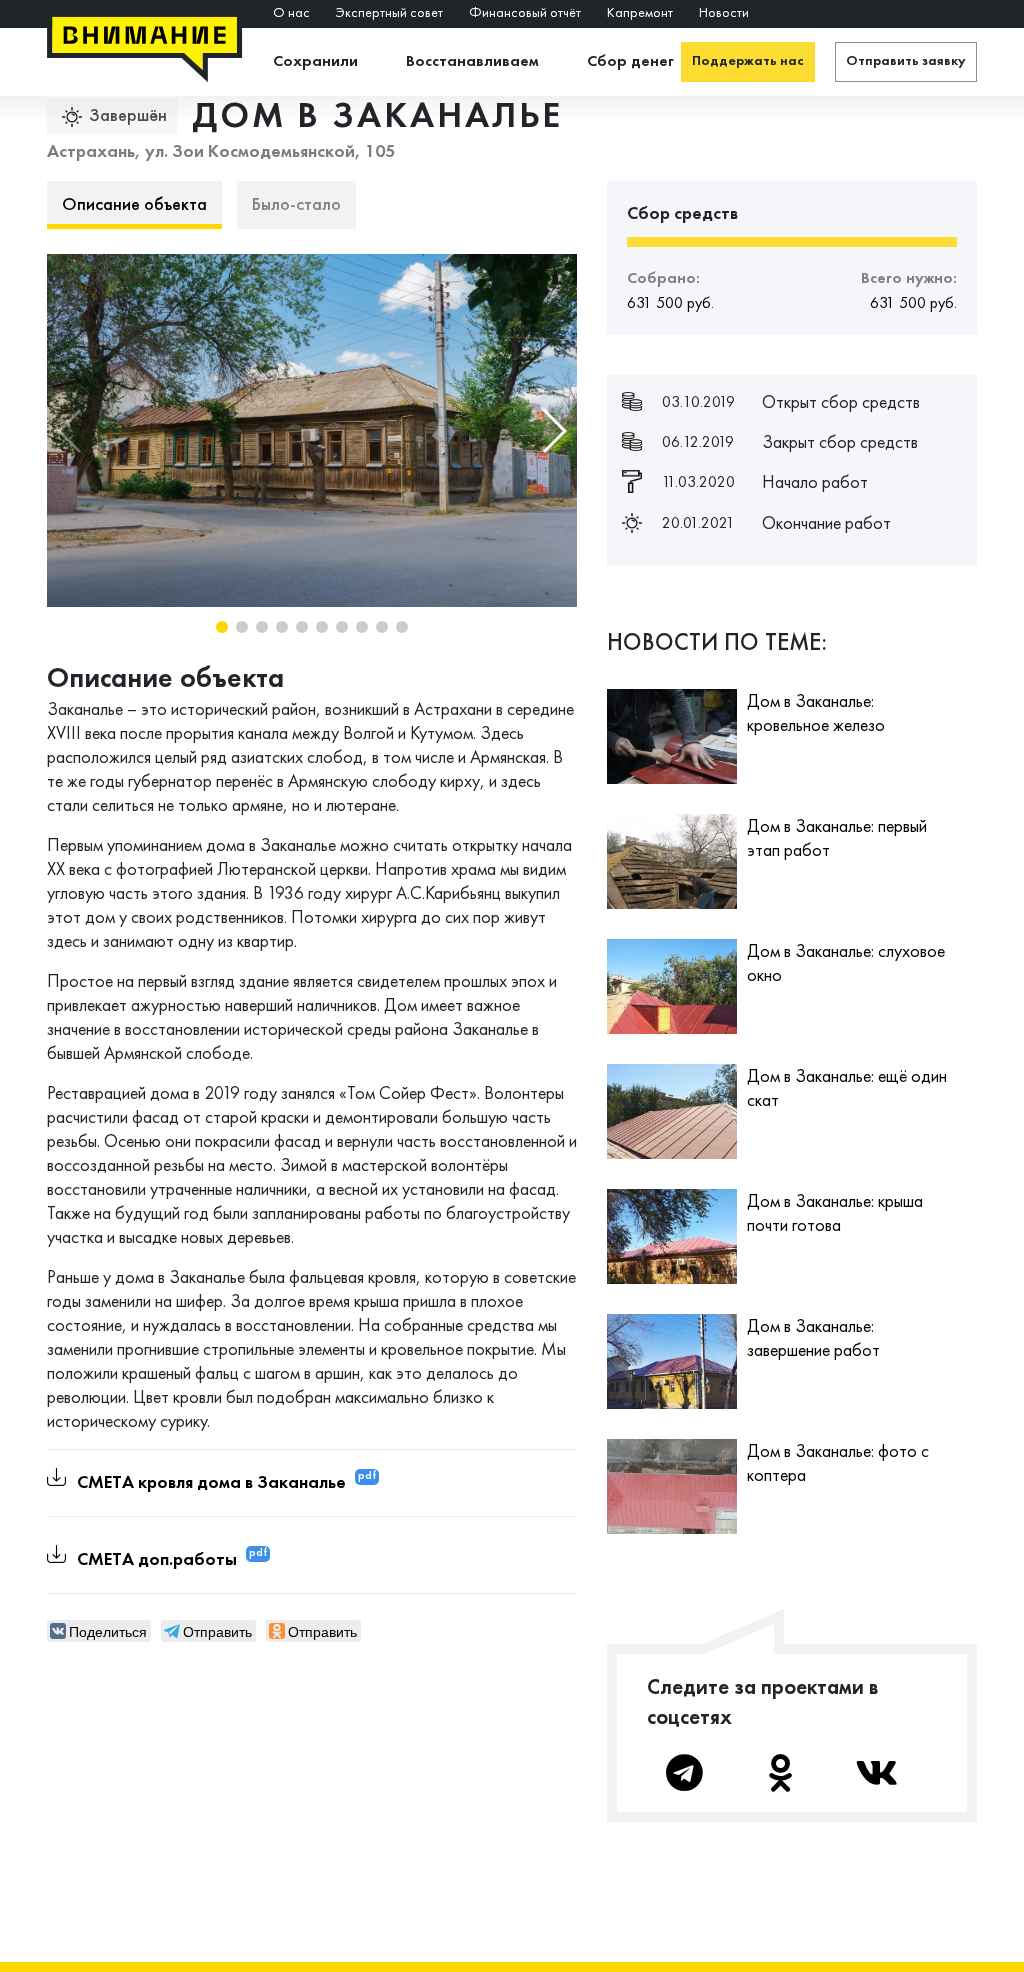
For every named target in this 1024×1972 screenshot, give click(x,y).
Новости (724, 13)
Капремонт (640, 13)
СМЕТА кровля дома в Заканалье (211, 1482)
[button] (553, 431)
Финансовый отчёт (525, 13)
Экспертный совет (389, 13)
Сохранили (315, 62)
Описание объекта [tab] (134, 205)
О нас (291, 13)
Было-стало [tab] (296, 205)
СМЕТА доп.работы (157, 1559)
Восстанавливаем (472, 62)
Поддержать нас (748, 61)
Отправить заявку (906, 61)
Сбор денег (630, 62)
